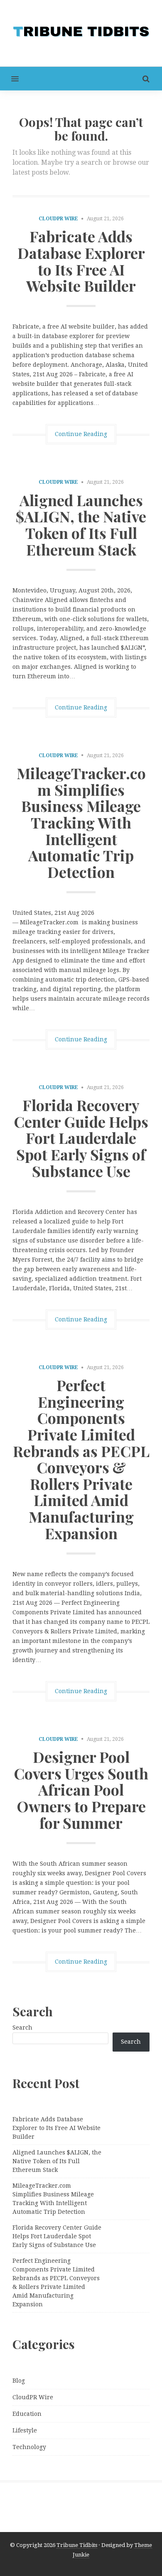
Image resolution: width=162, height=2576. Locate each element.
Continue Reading (81, 434)
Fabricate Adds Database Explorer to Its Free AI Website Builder (81, 261)
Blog (19, 2381)
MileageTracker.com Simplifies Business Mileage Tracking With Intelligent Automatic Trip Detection (81, 822)
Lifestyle (25, 2430)
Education (27, 2414)
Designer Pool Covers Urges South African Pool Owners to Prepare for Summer (81, 1789)
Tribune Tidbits (77, 2545)
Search (22, 2028)
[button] (9, 79)
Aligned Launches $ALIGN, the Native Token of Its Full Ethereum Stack (81, 525)
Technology (29, 2447)
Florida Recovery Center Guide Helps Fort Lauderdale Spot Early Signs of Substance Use (81, 1138)
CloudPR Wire (58, 219)
